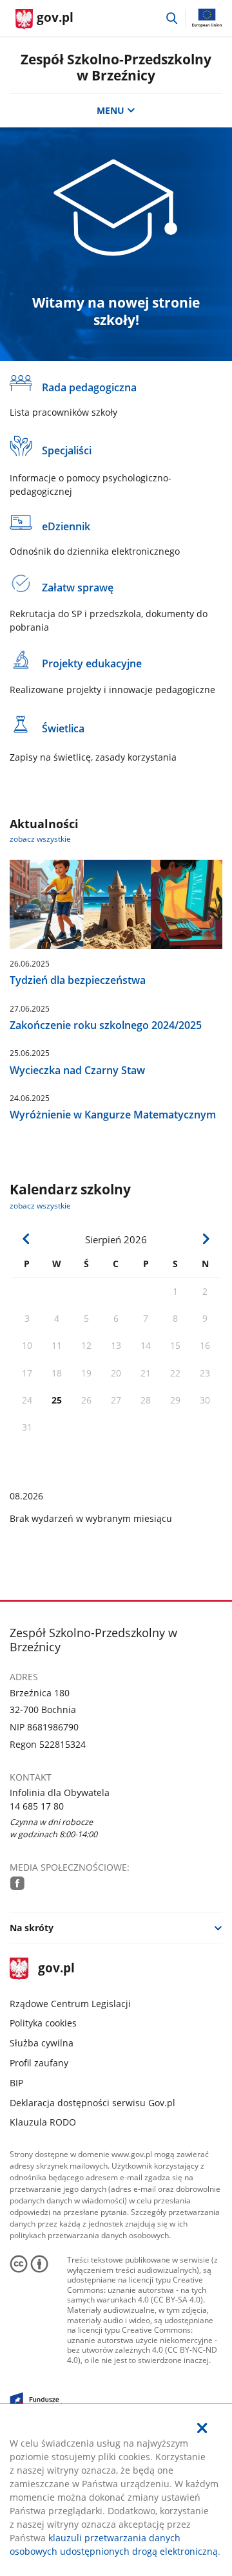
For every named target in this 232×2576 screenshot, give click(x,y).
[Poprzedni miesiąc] (26, 1239)
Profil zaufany (39, 2063)
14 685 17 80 (37, 1806)
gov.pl (56, 1969)
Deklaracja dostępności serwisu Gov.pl (92, 2103)
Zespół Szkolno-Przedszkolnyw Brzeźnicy (116, 67)
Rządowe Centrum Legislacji (70, 2004)
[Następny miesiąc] (206, 1239)
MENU (111, 110)
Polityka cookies (43, 2023)
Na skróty (32, 1928)
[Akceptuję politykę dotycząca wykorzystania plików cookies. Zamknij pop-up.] (202, 2428)
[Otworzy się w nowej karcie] (17, 1883)
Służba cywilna (42, 2043)
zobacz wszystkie (40, 839)
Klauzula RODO (43, 2122)
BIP (16, 2083)
